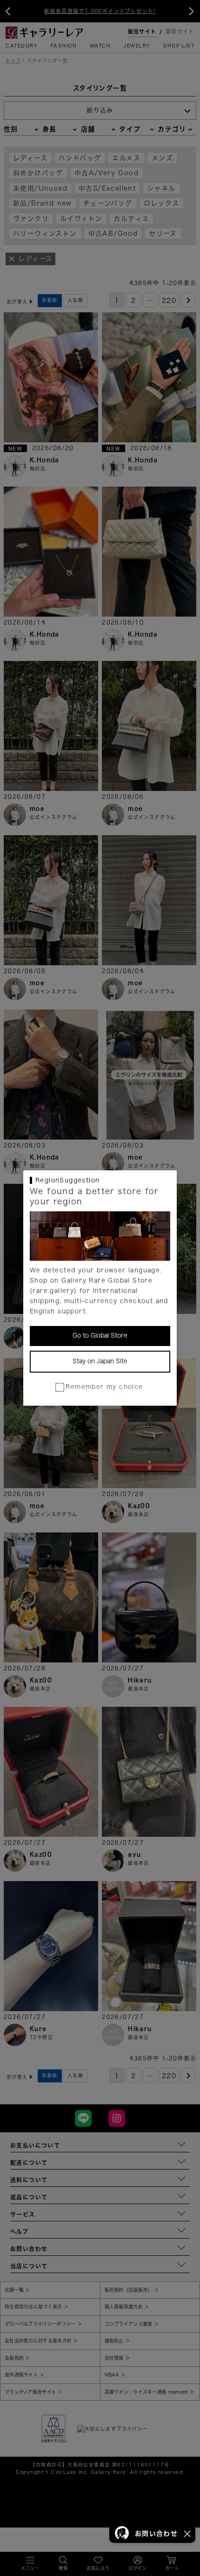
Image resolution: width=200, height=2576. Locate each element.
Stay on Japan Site (100, 1361)
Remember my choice (104, 1387)
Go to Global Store (100, 1336)
